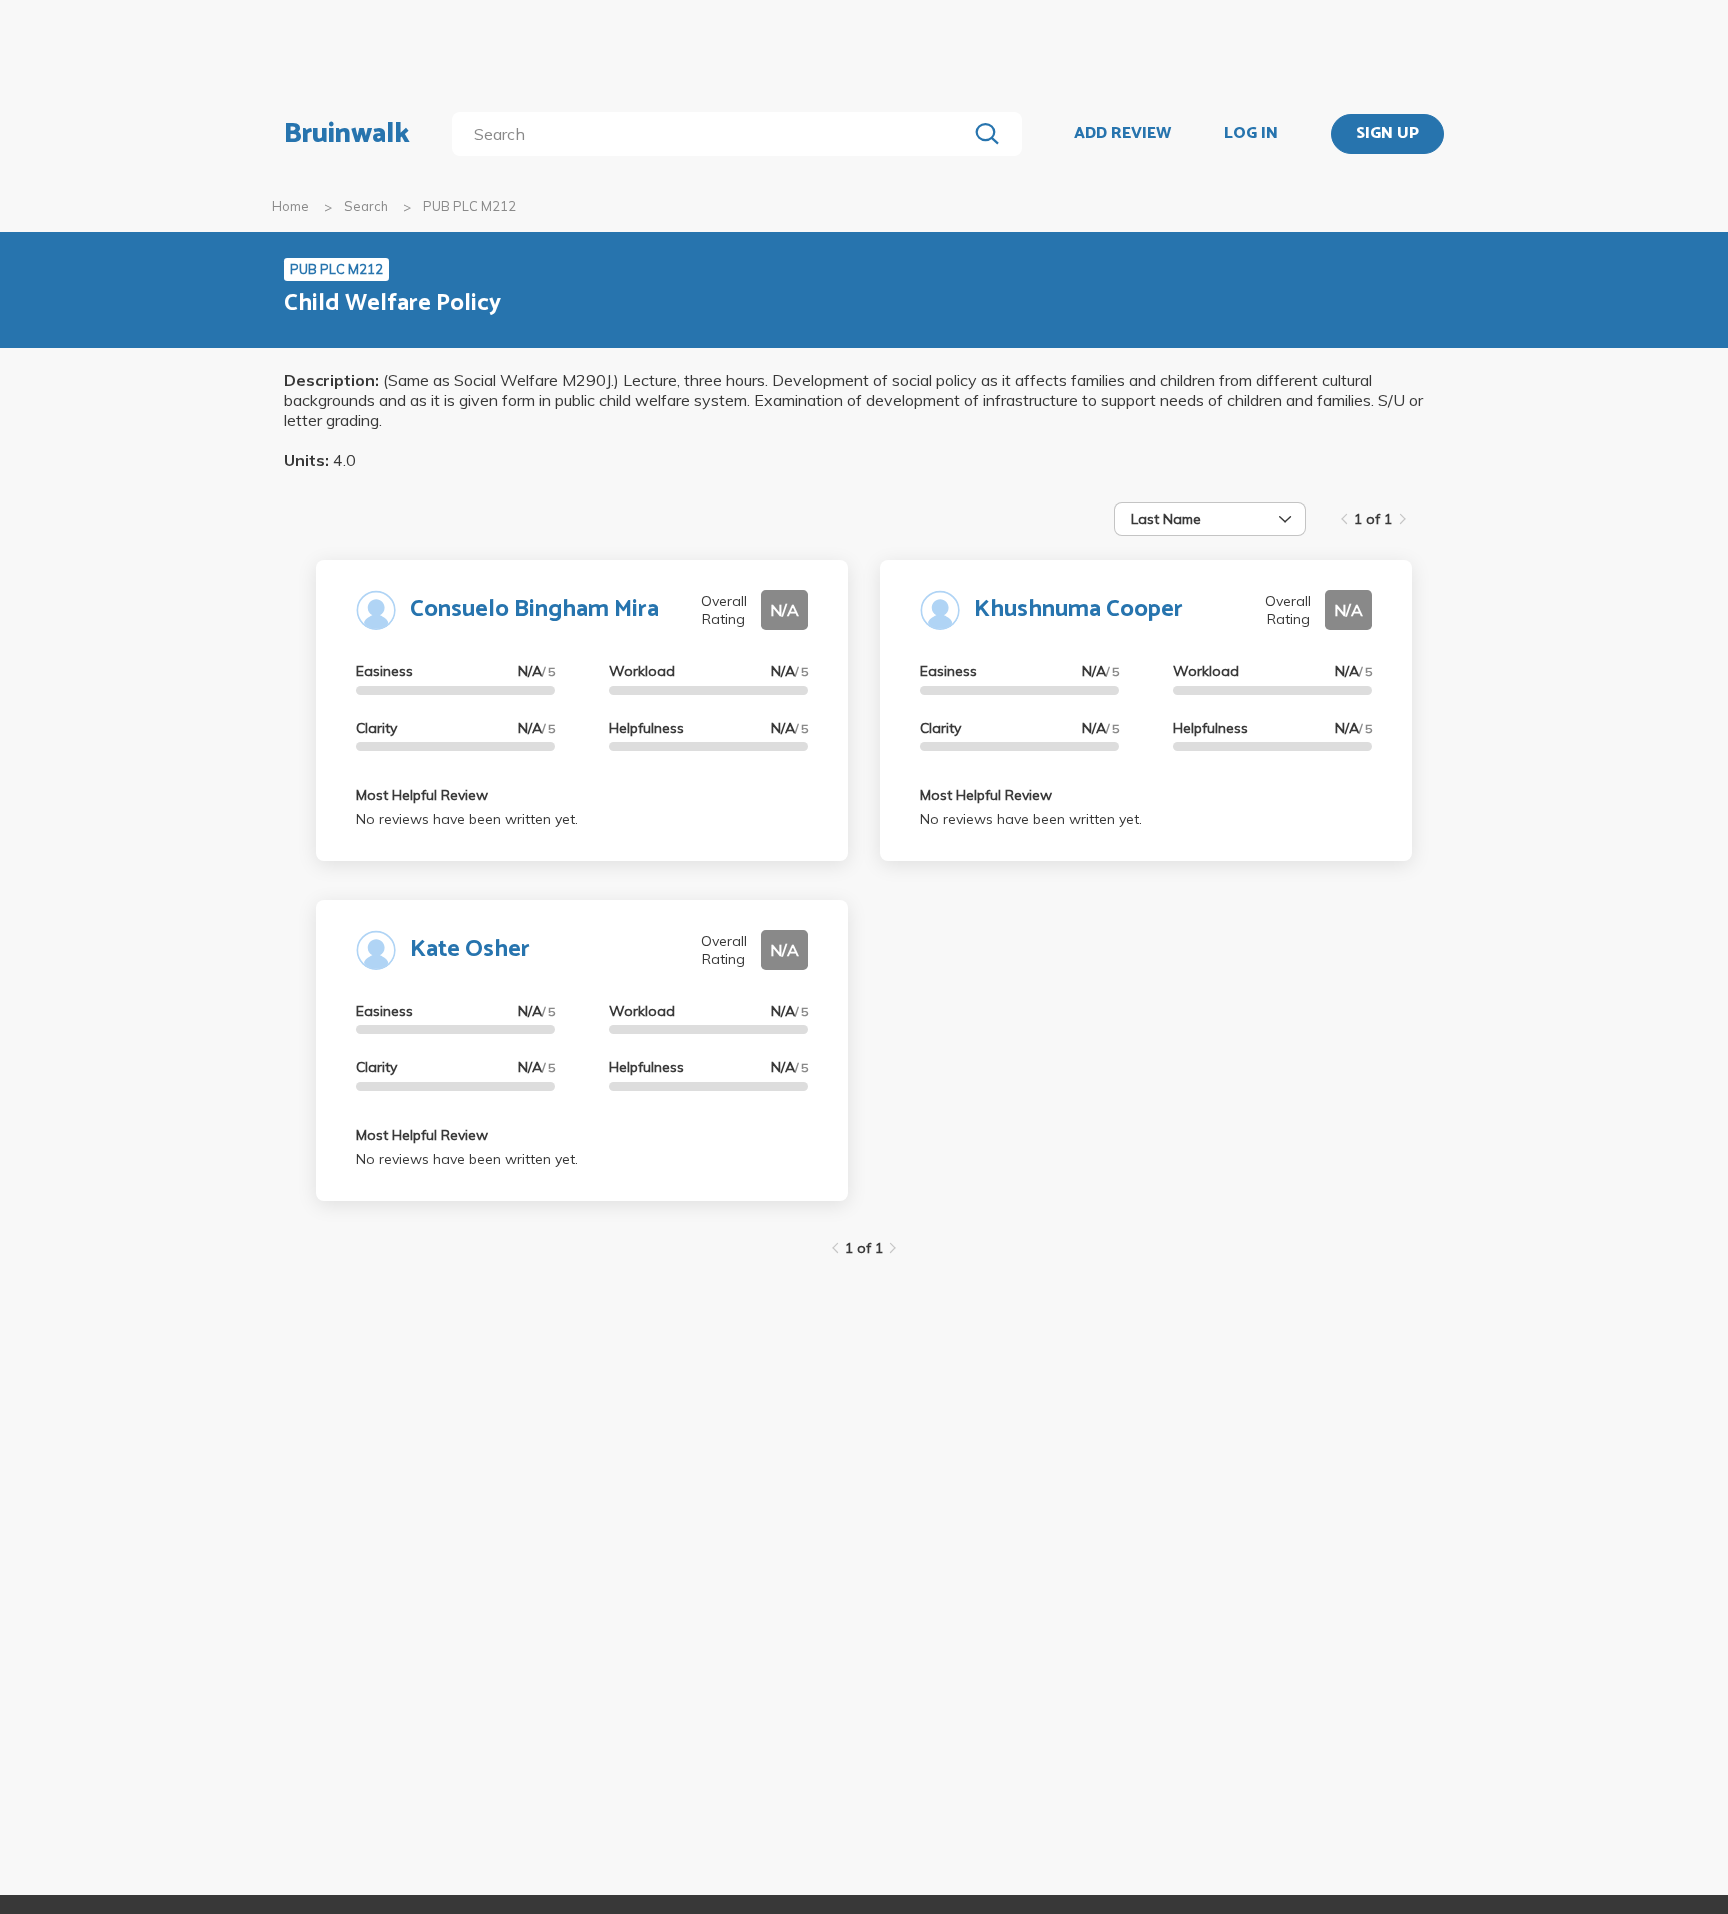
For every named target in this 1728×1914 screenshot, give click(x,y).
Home (290, 206)
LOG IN (1251, 134)
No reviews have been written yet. (467, 819)
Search (366, 206)
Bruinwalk (347, 134)
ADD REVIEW (1122, 134)
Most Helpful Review (422, 795)
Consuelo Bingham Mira (534, 609)
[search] (713, 134)
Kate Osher (470, 949)
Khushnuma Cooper (1078, 609)
